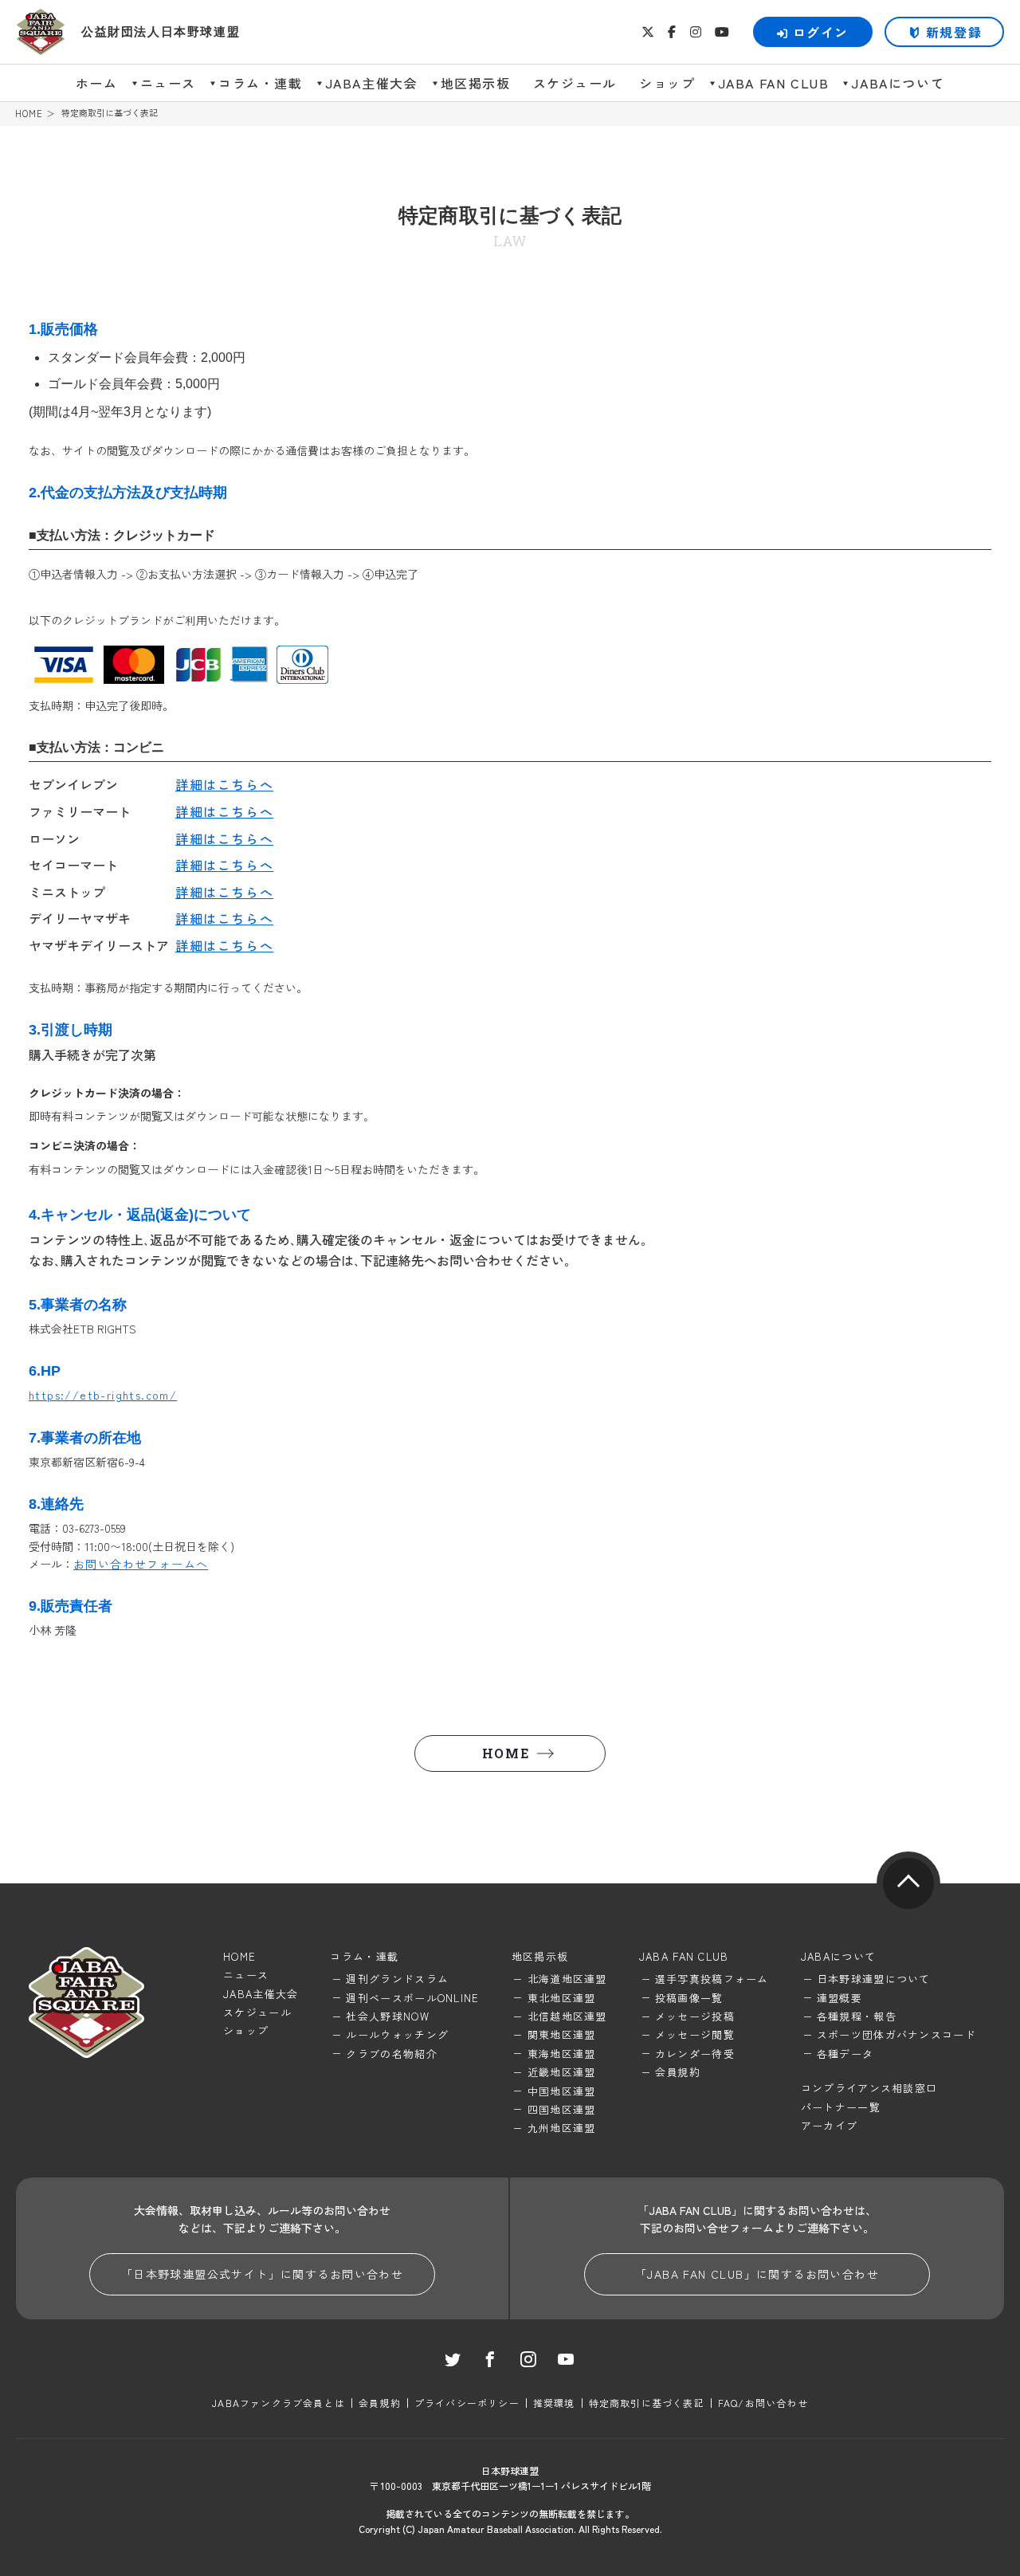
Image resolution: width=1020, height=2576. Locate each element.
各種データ (845, 2054)
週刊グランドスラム (397, 1979)
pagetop (908, 1883)
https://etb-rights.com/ (103, 1395)
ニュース (168, 83)
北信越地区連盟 (567, 2016)
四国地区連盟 (562, 2109)
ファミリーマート (80, 811)
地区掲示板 (476, 83)
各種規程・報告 (857, 2016)
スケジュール (575, 83)
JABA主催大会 (372, 83)
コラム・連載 (261, 83)
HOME (29, 114)
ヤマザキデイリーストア (99, 945)
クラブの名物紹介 (391, 2054)
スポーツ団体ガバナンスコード (896, 2034)
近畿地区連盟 (562, 2072)
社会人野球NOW (387, 2016)
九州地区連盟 (562, 2128)
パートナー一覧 (841, 2107)
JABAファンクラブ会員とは (279, 2403)
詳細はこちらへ (224, 784)
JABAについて (898, 83)
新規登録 (954, 32)
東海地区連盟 (562, 2054)
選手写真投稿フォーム (712, 1979)
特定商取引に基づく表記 (647, 2403)
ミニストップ (67, 892)
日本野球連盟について (874, 1979)
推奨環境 (554, 2403)
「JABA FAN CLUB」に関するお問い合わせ (757, 2274)
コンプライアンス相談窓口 (869, 2088)
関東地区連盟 (562, 2034)
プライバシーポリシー (467, 2403)
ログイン (821, 32)
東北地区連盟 (562, 1998)
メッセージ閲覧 (695, 2034)
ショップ (667, 83)
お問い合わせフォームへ (141, 1564)
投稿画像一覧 (689, 1998)
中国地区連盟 (562, 2091)
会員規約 (678, 2072)
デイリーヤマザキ (80, 918)
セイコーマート (73, 865)
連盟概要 (840, 1998)
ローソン (54, 838)
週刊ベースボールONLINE (412, 1998)
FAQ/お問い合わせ (763, 2403)
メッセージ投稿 (695, 2016)
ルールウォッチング (397, 2034)
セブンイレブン (73, 784)
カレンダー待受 (695, 2054)
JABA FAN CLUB (774, 83)
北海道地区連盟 (567, 1979)
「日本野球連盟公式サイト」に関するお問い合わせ (262, 2274)
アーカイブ (830, 2125)
